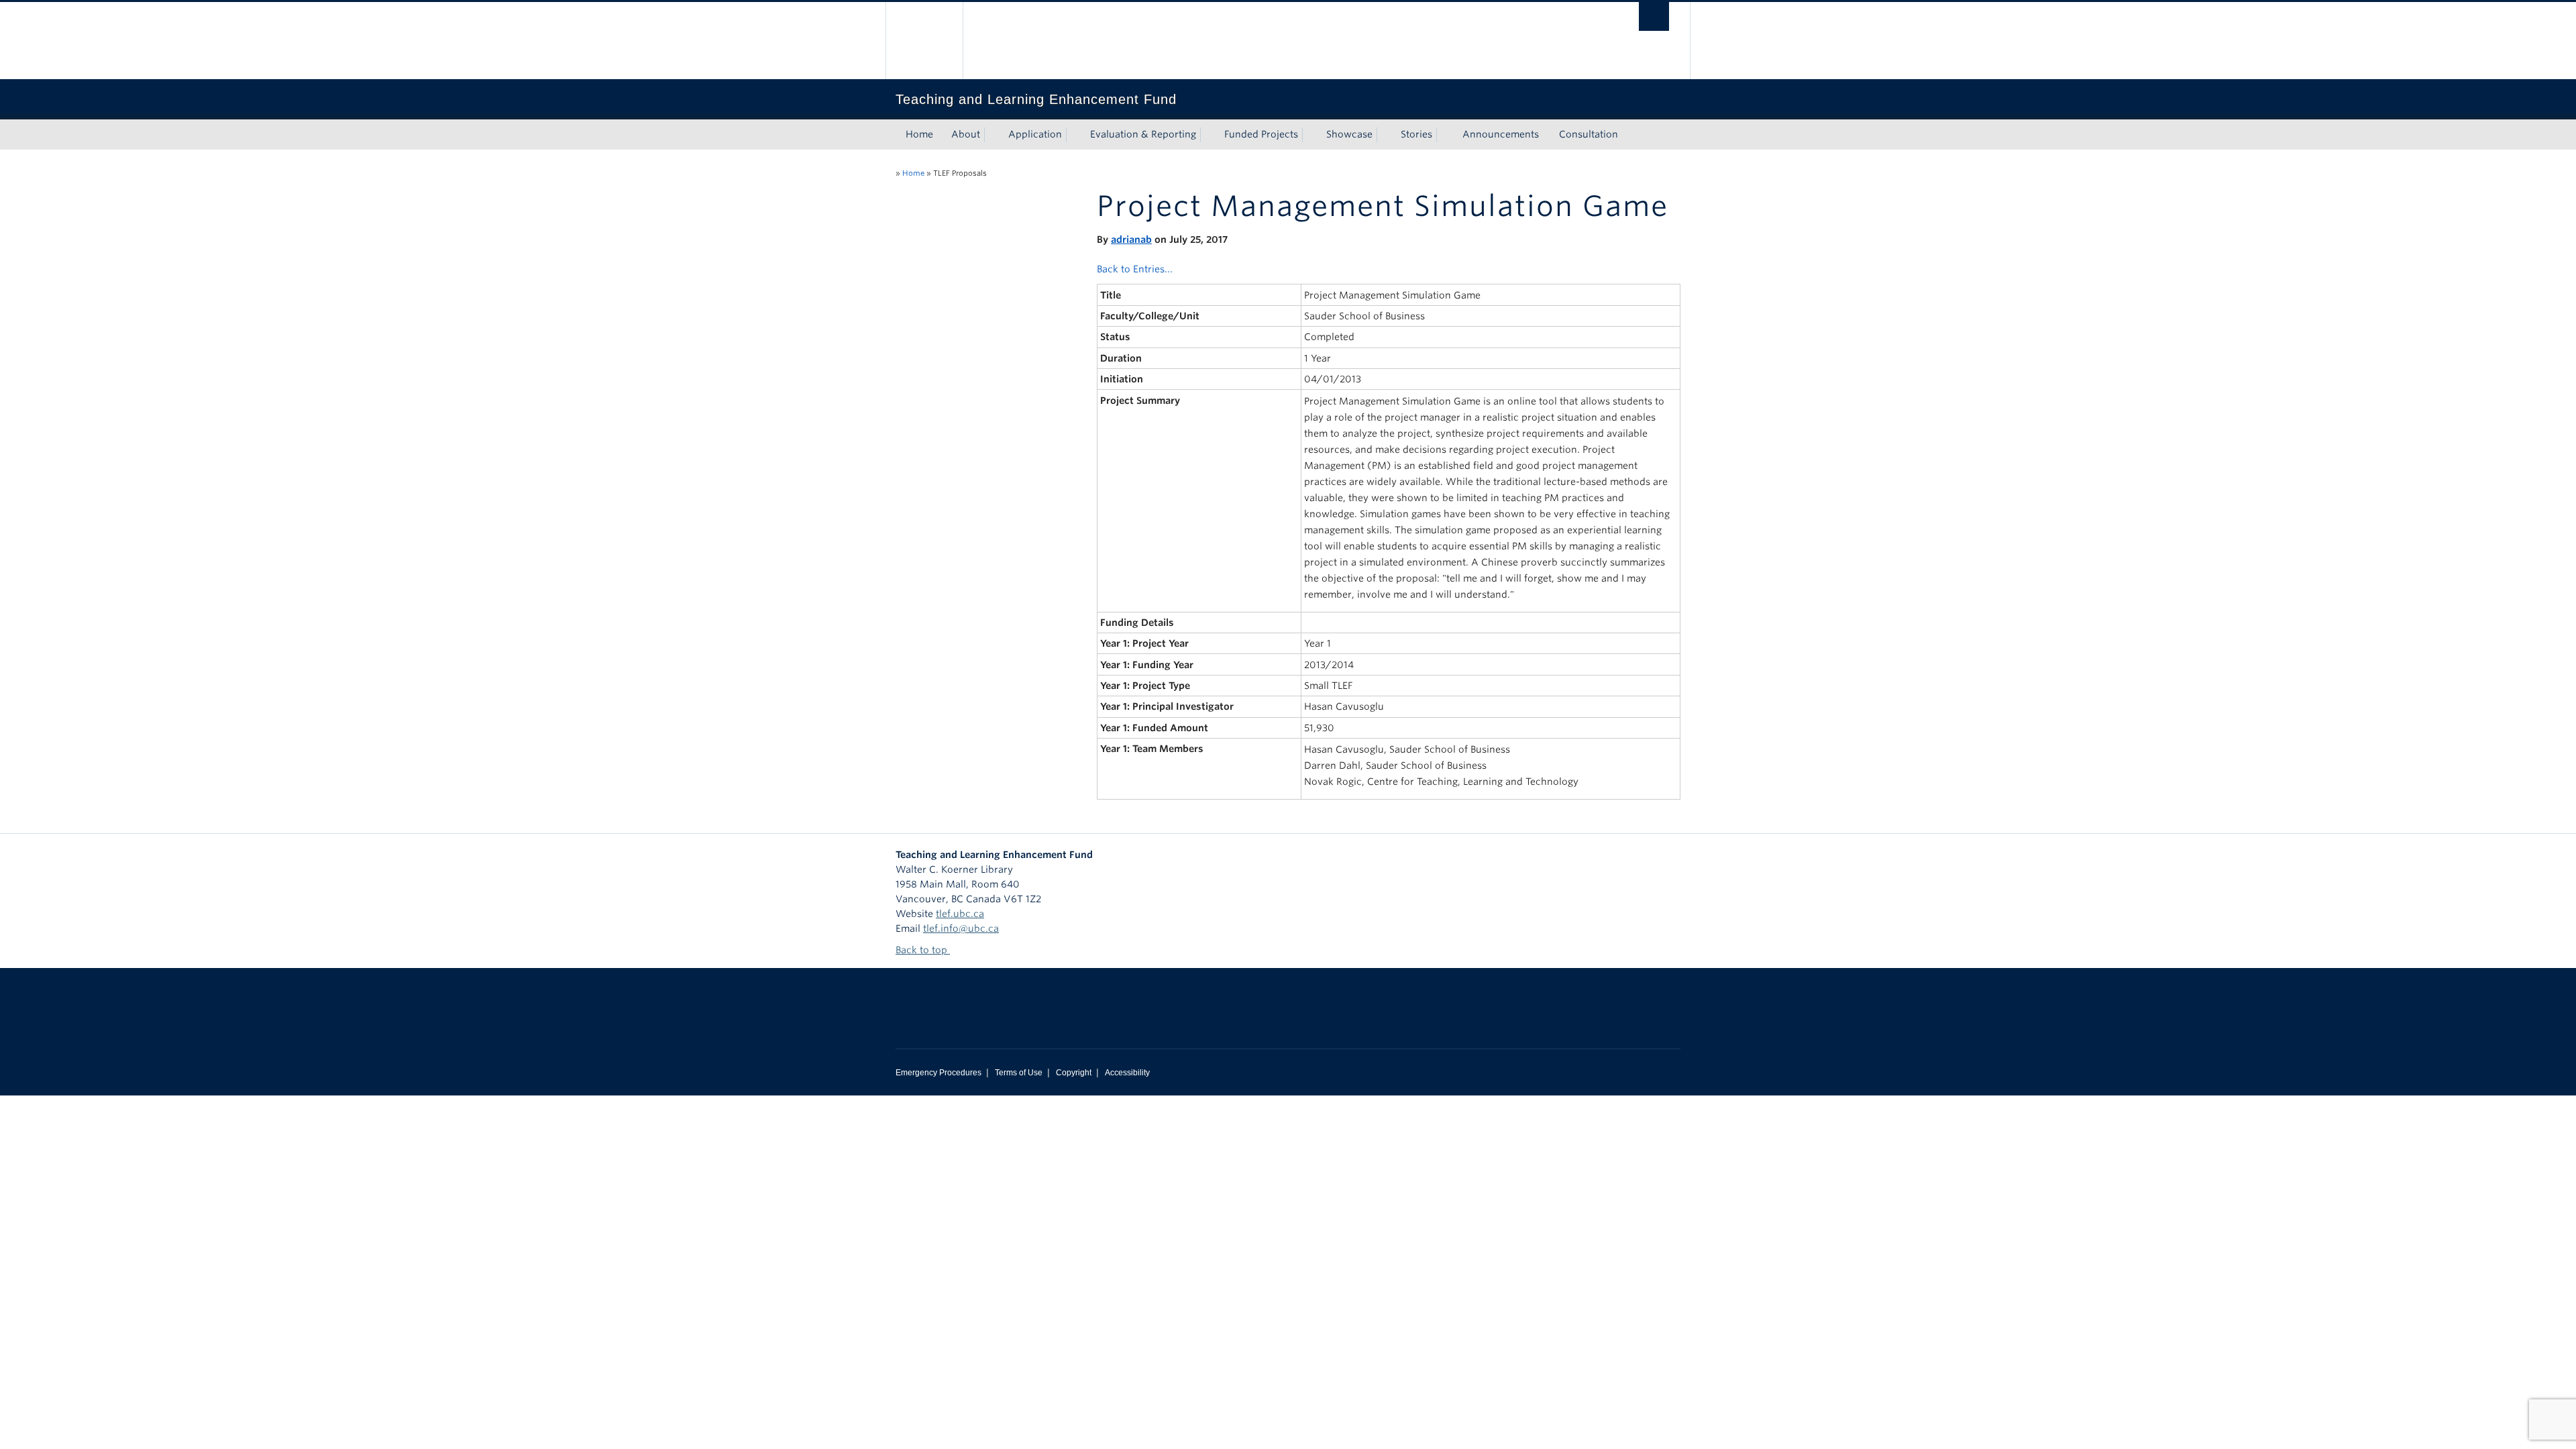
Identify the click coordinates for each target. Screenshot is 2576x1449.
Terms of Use (1019, 1073)
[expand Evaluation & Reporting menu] (1208, 135)
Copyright (1074, 1073)
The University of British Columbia (924, 41)
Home (919, 134)
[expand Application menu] (1074, 135)
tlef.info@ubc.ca (961, 928)
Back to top (923, 950)
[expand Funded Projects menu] (1310, 135)
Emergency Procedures (938, 1073)
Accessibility (1127, 1073)
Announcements (1501, 134)
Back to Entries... (1135, 269)
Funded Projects (1261, 134)
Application (1035, 134)
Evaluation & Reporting (1143, 134)
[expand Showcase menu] (1385, 135)
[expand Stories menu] (1444, 135)
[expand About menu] (992, 135)
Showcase (1349, 134)
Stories (1416, 134)
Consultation (1589, 134)
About (966, 134)
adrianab (1131, 239)
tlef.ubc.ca (960, 914)
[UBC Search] (1654, 16)
